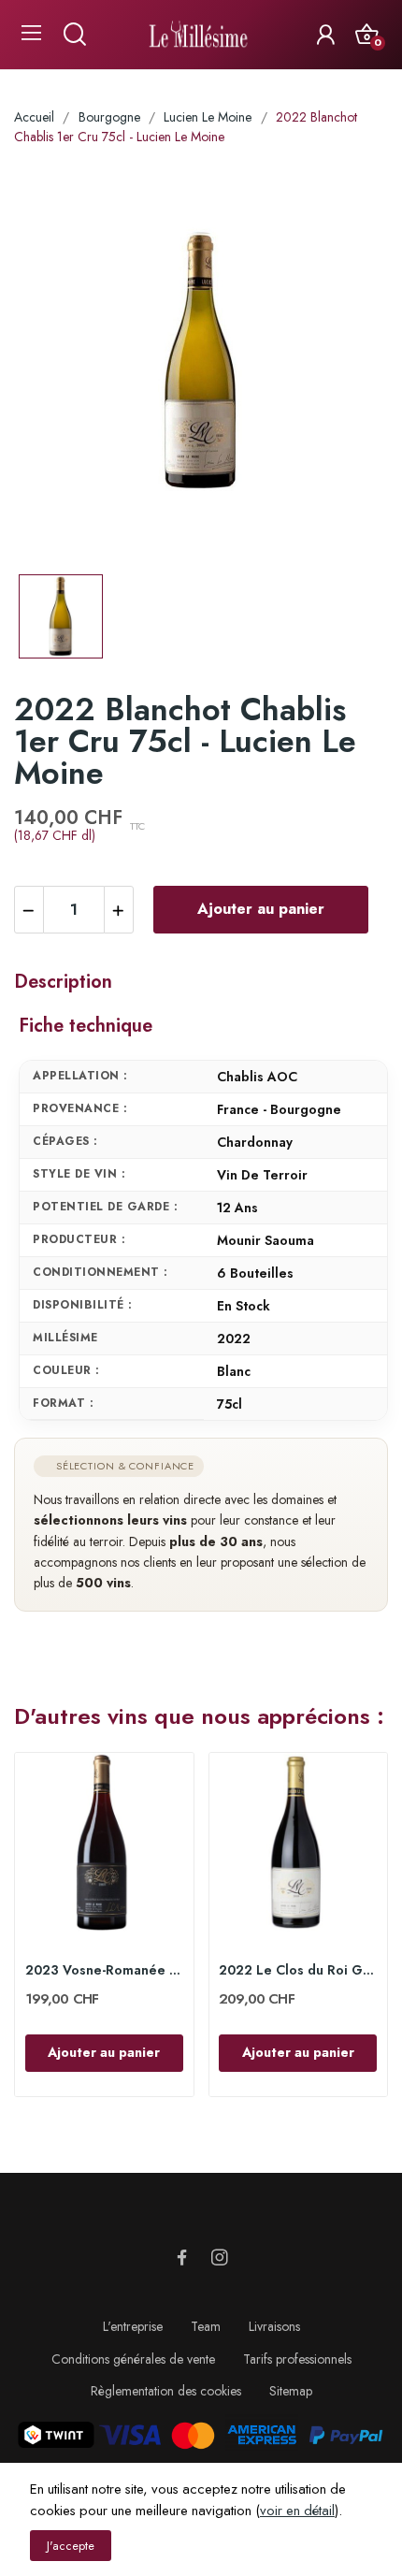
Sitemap (291, 2391)
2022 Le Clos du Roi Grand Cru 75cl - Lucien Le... (298, 1970)
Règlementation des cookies (166, 2391)
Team (206, 2326)
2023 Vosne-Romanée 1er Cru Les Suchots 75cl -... (104, 1970)
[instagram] (220, 2258)
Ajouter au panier (261, 909)
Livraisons (274, 2326)
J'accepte (71, 2546)
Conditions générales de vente (133, 2359)
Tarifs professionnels (297, 2359)
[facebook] (182, 2258)
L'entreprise (133, 2326)
